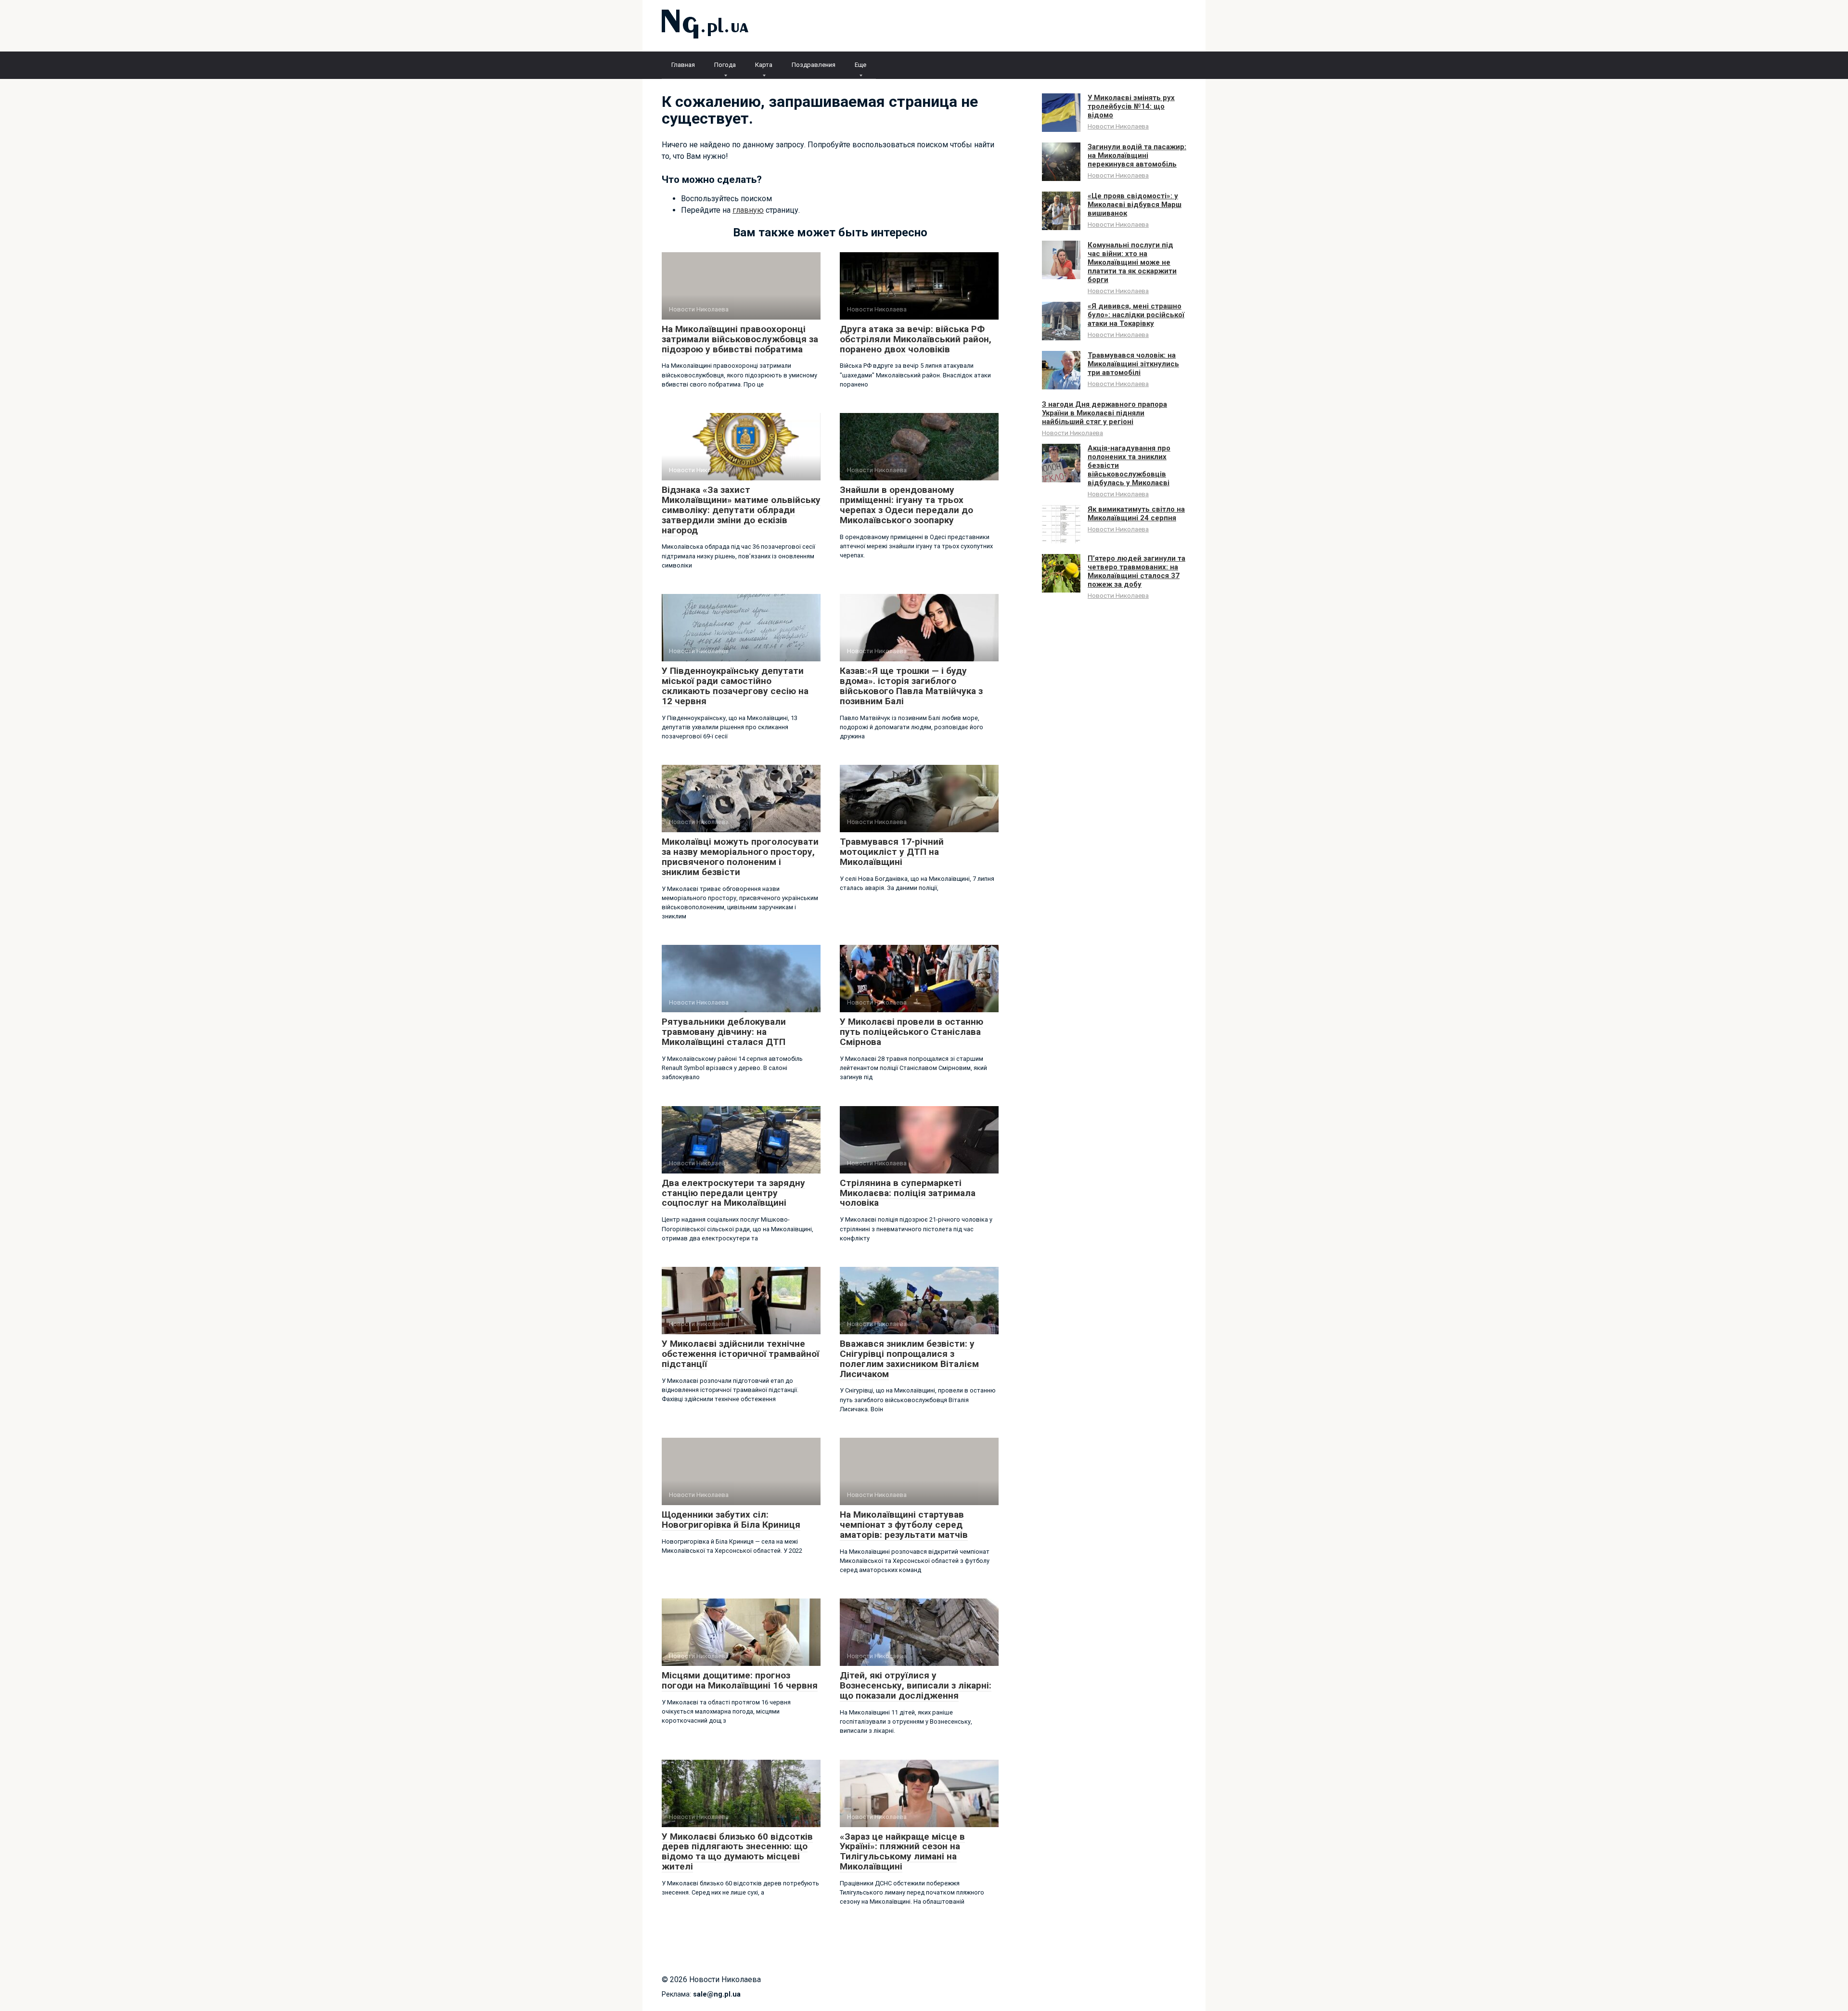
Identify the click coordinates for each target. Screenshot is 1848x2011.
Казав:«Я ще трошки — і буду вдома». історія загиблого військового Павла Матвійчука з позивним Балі (911, 686)
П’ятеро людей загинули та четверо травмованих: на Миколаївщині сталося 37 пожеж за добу (1136, 571)
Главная (683, 65)
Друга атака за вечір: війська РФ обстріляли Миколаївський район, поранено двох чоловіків (916, 339)
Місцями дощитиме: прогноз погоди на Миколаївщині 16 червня (740, 1680)
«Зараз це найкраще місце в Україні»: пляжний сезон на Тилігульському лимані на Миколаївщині (902, 1852)
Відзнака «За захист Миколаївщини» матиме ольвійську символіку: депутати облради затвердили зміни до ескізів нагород (741, 510)
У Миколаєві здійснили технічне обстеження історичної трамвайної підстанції (740, 1354)
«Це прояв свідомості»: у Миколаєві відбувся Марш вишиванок (1135, 205)
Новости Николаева (1118, 126)
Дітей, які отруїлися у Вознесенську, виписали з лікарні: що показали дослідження (916, 1685)
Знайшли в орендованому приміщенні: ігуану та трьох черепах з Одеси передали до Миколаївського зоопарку (906, 505)
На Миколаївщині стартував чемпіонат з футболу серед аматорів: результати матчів (904, 1525)
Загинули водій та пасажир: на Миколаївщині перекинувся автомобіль (1137, 155)
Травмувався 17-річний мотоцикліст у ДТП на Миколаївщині (892, 852)
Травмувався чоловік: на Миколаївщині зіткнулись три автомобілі (1133, 364)
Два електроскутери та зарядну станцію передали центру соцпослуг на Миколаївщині (733, 1193)
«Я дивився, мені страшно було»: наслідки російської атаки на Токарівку (1136, 315)
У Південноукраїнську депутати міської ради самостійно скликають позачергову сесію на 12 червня (735, 686)
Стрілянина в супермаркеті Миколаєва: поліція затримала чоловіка (908, 1193)
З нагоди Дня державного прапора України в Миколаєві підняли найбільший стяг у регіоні (1104, 413)
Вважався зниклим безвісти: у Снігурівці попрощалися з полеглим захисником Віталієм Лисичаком (909, 1359)
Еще (860, 65)
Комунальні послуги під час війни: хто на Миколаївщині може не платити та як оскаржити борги (1132, 262)
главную (748, 210)
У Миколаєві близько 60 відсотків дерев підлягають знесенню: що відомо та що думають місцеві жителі (737, 1852)
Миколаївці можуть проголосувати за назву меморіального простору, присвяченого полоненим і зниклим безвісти (740, 857)
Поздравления (814, 65)
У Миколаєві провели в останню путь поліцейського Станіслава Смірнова (911, 1032)
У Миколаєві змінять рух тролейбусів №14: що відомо (1131, 106)
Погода (725, 65)
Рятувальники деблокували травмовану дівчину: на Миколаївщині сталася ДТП (724, 1032)
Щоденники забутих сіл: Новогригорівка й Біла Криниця (731, 1520)
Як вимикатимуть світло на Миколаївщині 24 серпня (1136, 514)
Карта (764, 65)
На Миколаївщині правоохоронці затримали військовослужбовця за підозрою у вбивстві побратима (740, 339)
